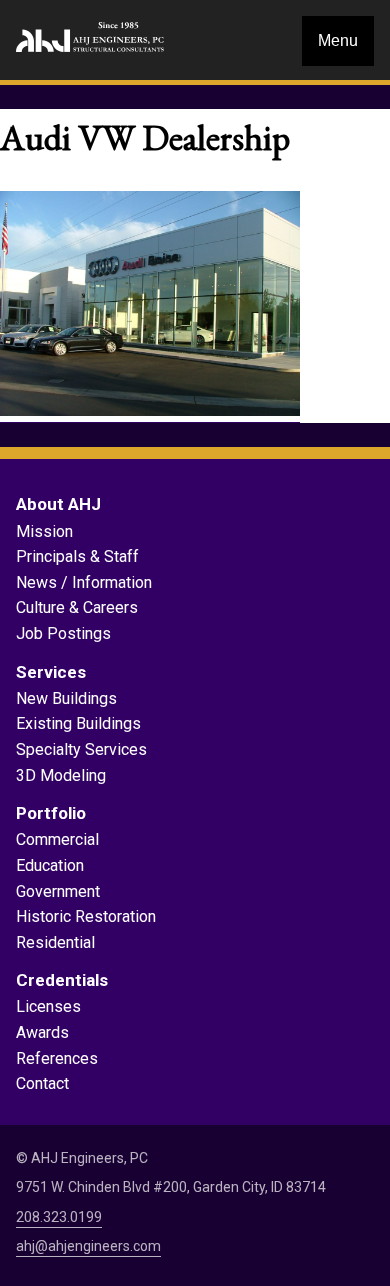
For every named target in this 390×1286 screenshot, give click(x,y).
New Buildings (66, 698)
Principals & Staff (77, 556)
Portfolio (51, 813)
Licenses (48, 1006)
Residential (55, 942)
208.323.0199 (59, 1217)
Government (58, 891)
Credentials (62, 980)
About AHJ (58, 504)
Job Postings (63, 633)
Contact (42, 1083)
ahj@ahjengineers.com (88, 1246)
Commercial (57, 839)
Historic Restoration (86, 916)
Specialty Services (81, 749)
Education (50, 865)
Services (51, 672)
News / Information (84, 582)
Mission (44, 531)
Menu (338, 40)
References (57, 1058)
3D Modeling (61, 775)
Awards (42, 1032)
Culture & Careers (77, 607)
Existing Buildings (78, 723)
